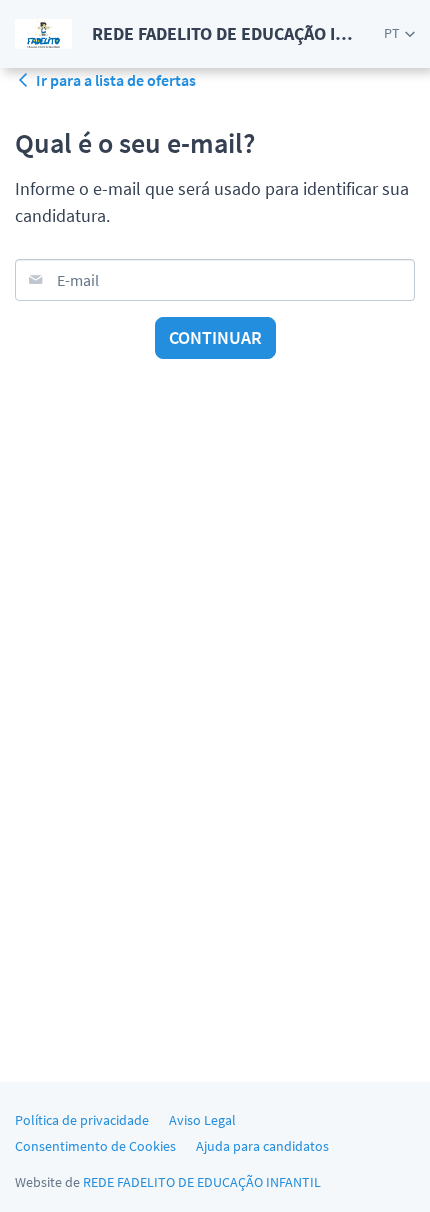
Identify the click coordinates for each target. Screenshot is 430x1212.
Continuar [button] (215, 337)
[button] (399, 33)
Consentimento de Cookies (95, 1146)
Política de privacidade (82, 1120)
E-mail (78, 280)
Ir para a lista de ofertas (116, 80)
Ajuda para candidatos (262, 1146)
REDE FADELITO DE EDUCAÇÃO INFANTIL (202, 1182)
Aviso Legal (202, 1120)
